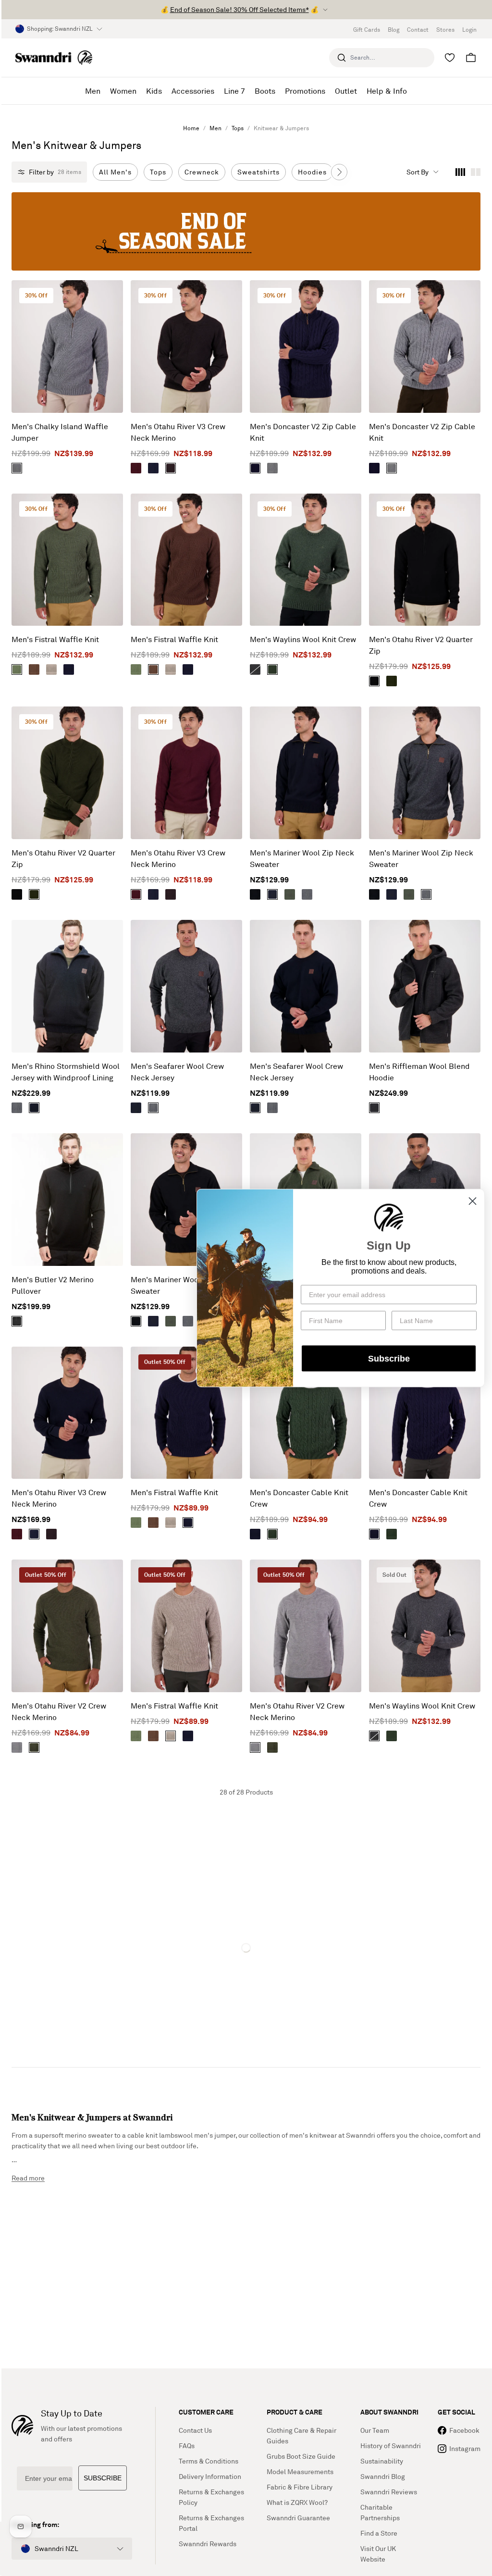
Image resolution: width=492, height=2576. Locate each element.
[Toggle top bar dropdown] (325, 10)
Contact (418, 30)
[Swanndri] (54, 57)
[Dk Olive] (272, 1534)
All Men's (115, 172)
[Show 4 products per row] (460, 172)
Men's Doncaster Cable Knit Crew (299, 1498)
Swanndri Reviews (389, 2492)
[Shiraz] (136, 468)
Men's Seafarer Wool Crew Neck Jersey (177, 1072)
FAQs (187, 2446)
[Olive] (17, 669)
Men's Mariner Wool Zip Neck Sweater (302, 858)
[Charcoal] (374, 1108)
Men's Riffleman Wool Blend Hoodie (419, 1072)
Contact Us (195, 2430)
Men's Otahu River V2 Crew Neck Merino (59, 1711)
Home (191, 128)
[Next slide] (339, 172)
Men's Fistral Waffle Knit (55, 639)
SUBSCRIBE (103, 2478)
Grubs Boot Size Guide (301, 2456)
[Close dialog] (473, 1201)
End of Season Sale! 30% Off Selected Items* (240, 9)
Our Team (375, 2430)
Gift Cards (367, 30)
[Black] (374, 681)
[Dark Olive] (34, 1747)
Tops (238, 128)
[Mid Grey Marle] (17, 468)
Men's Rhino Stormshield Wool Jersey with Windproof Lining (66, 1072)
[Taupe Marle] (51, 669)
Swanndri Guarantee (298, 2518)
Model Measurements (300, 2471)
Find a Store (379, 2533)
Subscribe (389, 1358)
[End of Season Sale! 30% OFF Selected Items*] (246, 231)
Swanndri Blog (383, 2476)
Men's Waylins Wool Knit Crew (303, 639)
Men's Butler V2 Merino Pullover (53, 1285)
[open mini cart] (471, 58)
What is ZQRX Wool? (297, 2502)
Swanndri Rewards (208, 2544)
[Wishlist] (450, 58)
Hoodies (312, 172)
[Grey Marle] (272, 468)
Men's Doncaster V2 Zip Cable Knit (303, 432)
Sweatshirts (258, 172)
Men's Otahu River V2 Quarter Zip (421, 645)
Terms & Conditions (209, 2461)
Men (215, 128)
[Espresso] (171, 468)
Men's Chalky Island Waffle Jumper (60, 432)
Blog (394, 30)
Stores (445, 30)
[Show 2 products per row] (476, 172)
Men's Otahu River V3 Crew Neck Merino (178, 432)
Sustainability (382, 2461)
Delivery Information (210, 2476)
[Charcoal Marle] (307, 894)
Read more (28, 2178)
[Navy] (153, 468)
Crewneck (202, 172)
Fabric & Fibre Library (300, 2487)
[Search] (342, 58)
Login (469, 30)
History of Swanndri (391, 2446)
